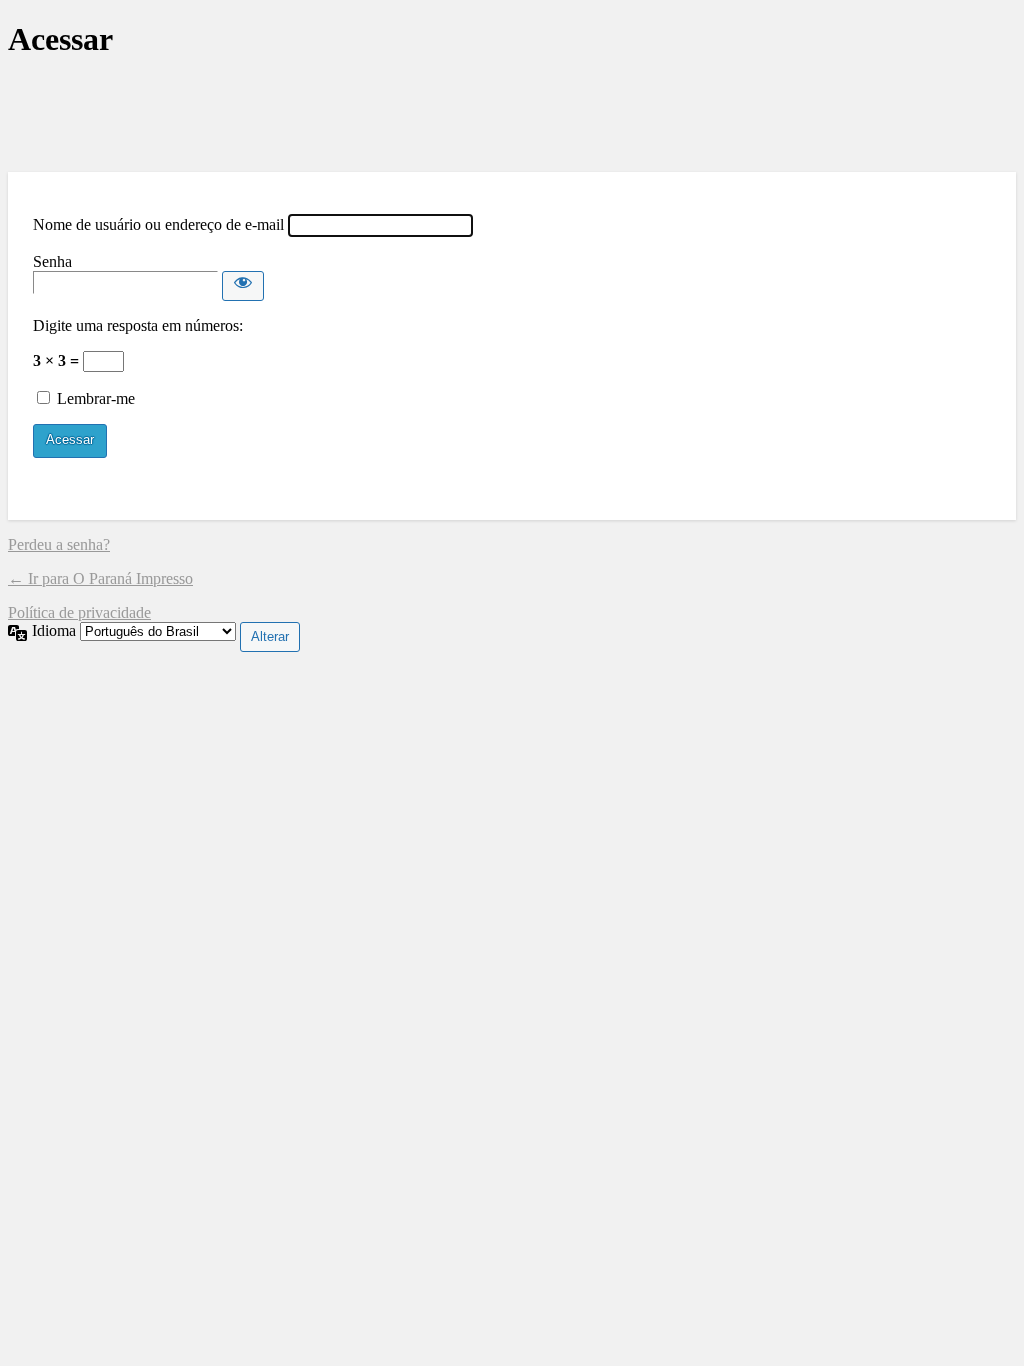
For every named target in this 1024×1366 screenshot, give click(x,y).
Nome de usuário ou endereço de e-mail (158, 224)
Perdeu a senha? (59, 544)
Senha (52, 261)
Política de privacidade (79, 612)
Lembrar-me (96, 398)
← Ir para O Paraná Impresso (100, 578)
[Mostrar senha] (243, 286)
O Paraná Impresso (512, 115)
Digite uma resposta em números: (138, 325)
